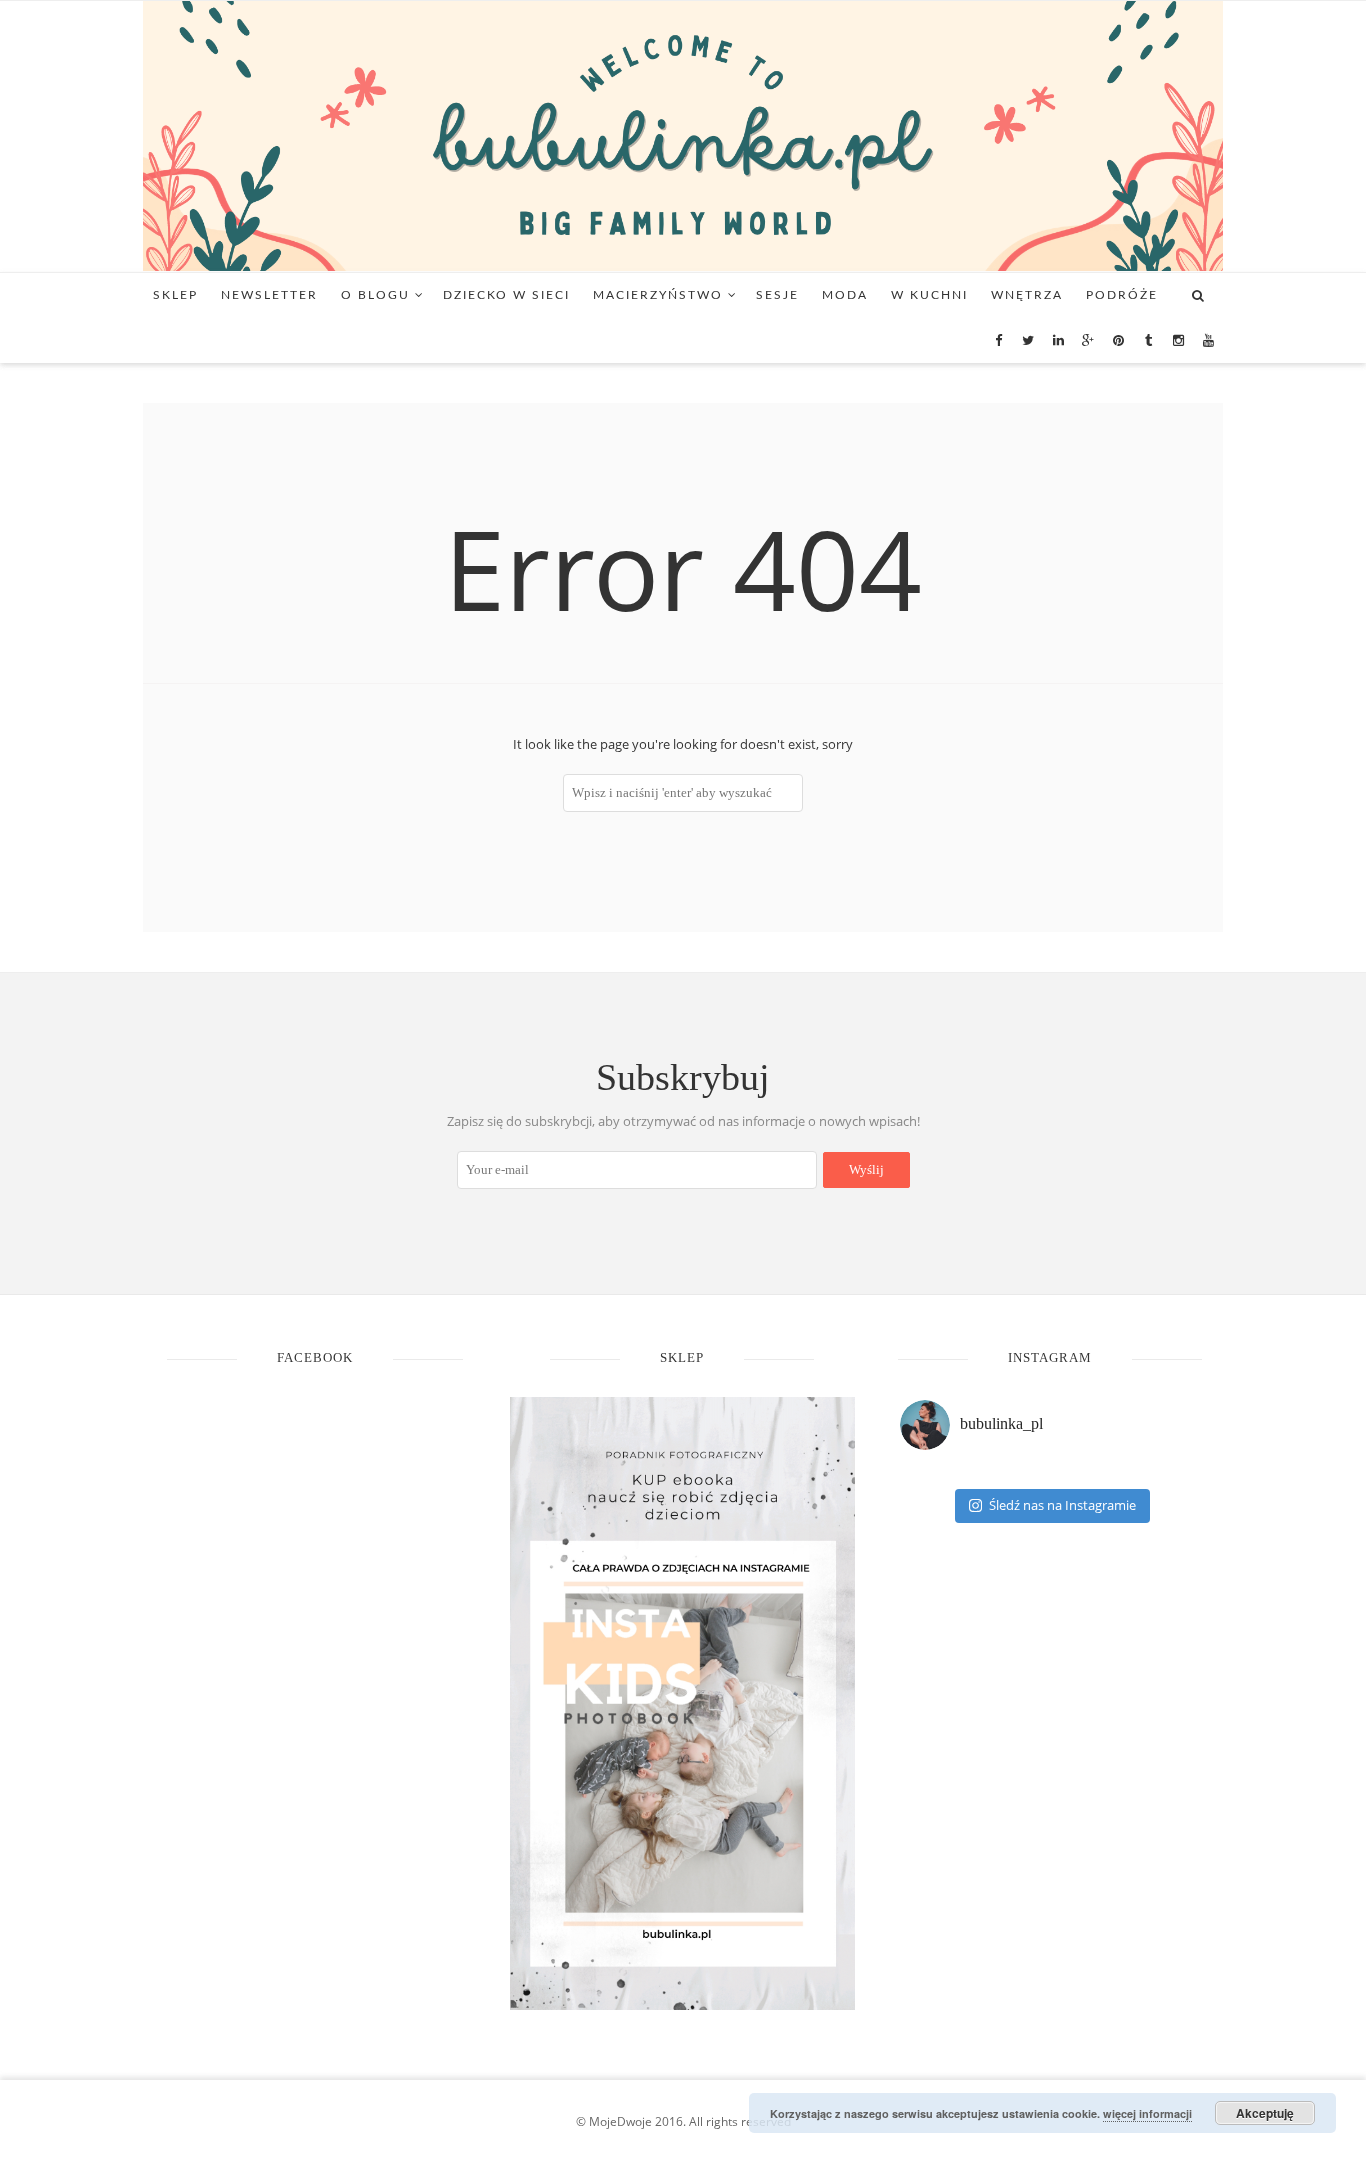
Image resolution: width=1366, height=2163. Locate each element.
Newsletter (269, 295)
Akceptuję (1265, 2113)
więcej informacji (1147, 2113)
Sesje (777, 295)
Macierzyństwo (658, 295)
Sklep (175, 295)
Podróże (1122, 295)
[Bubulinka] (683, 134)
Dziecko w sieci (506, 295)
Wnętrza (1027, 295)
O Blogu (375, 295)
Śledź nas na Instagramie (1062, 1505)
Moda (845, 295)
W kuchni (929, 295)
